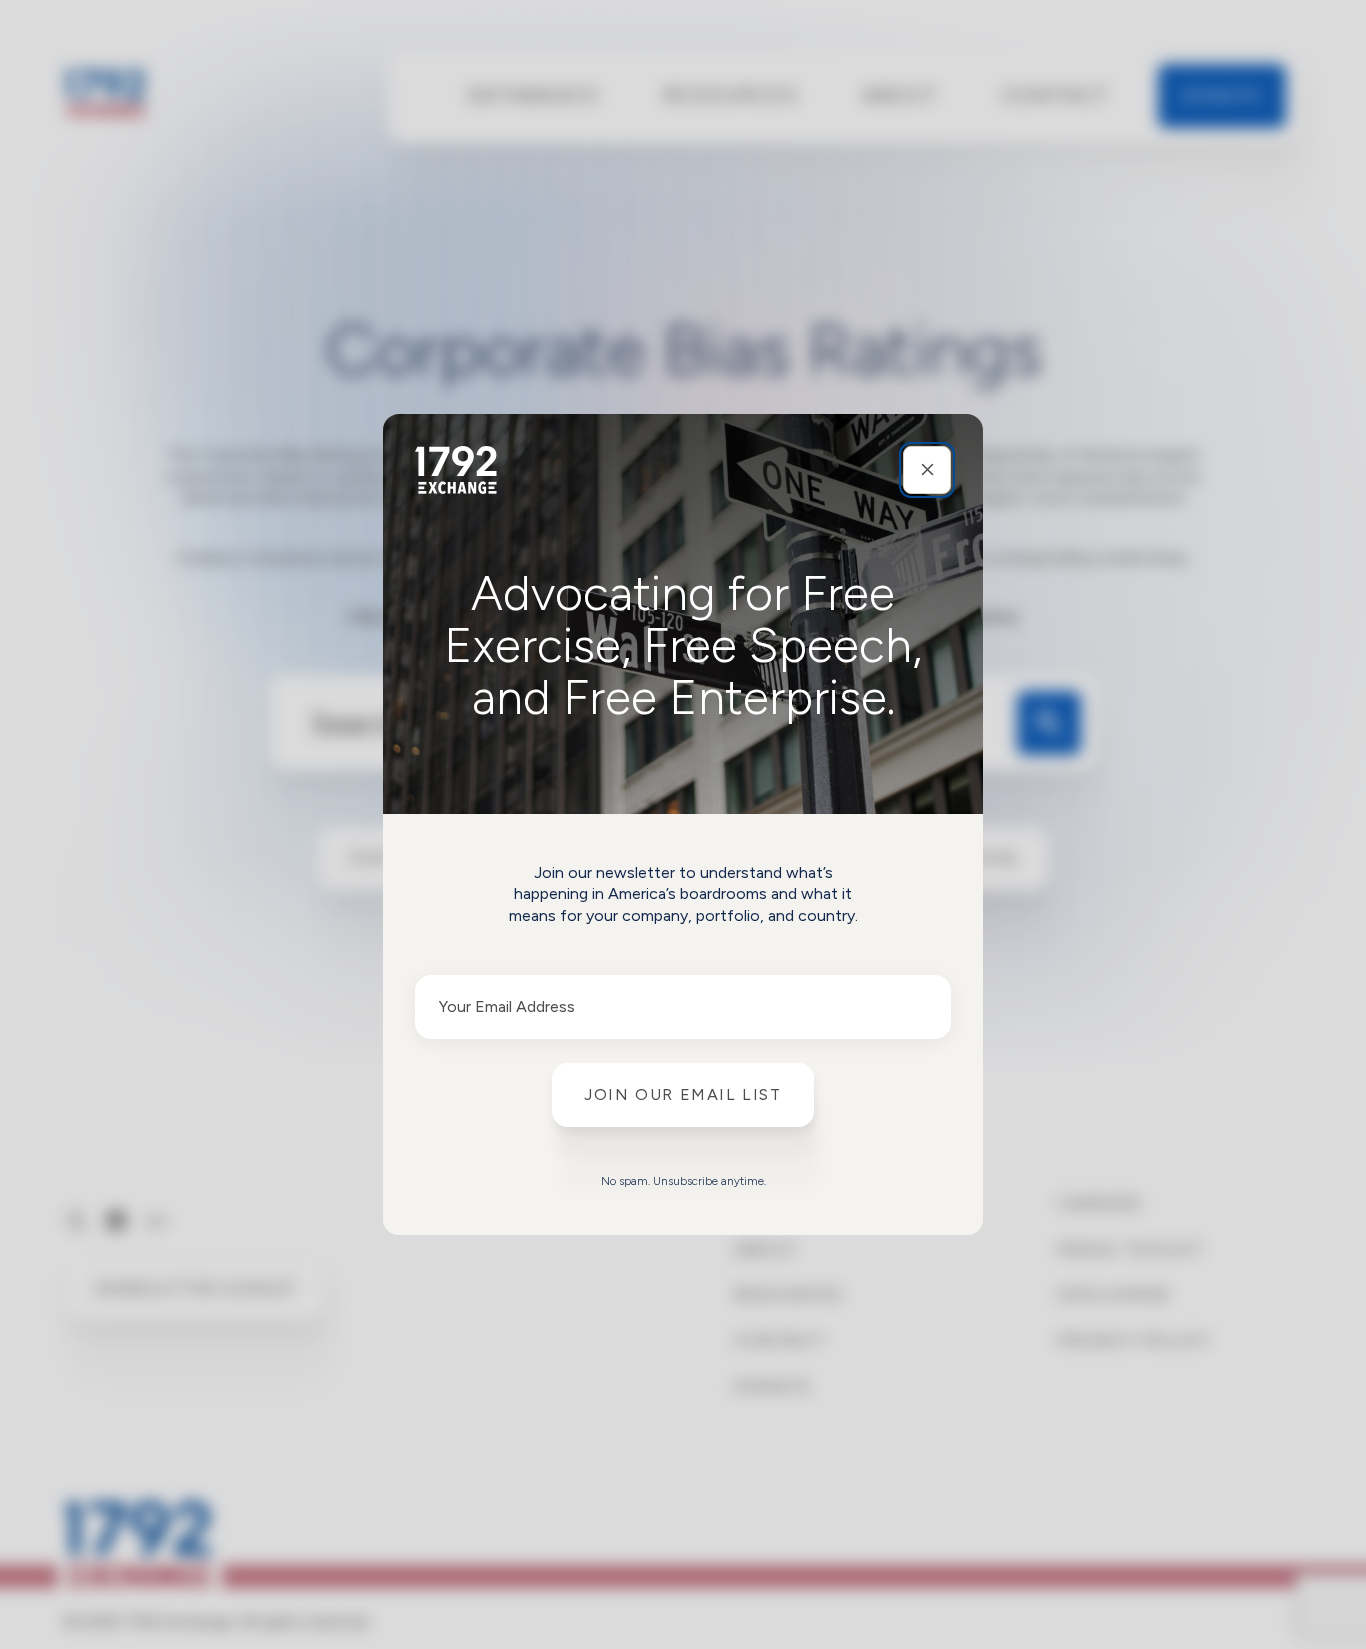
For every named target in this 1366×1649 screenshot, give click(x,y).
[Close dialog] (927, 470)
